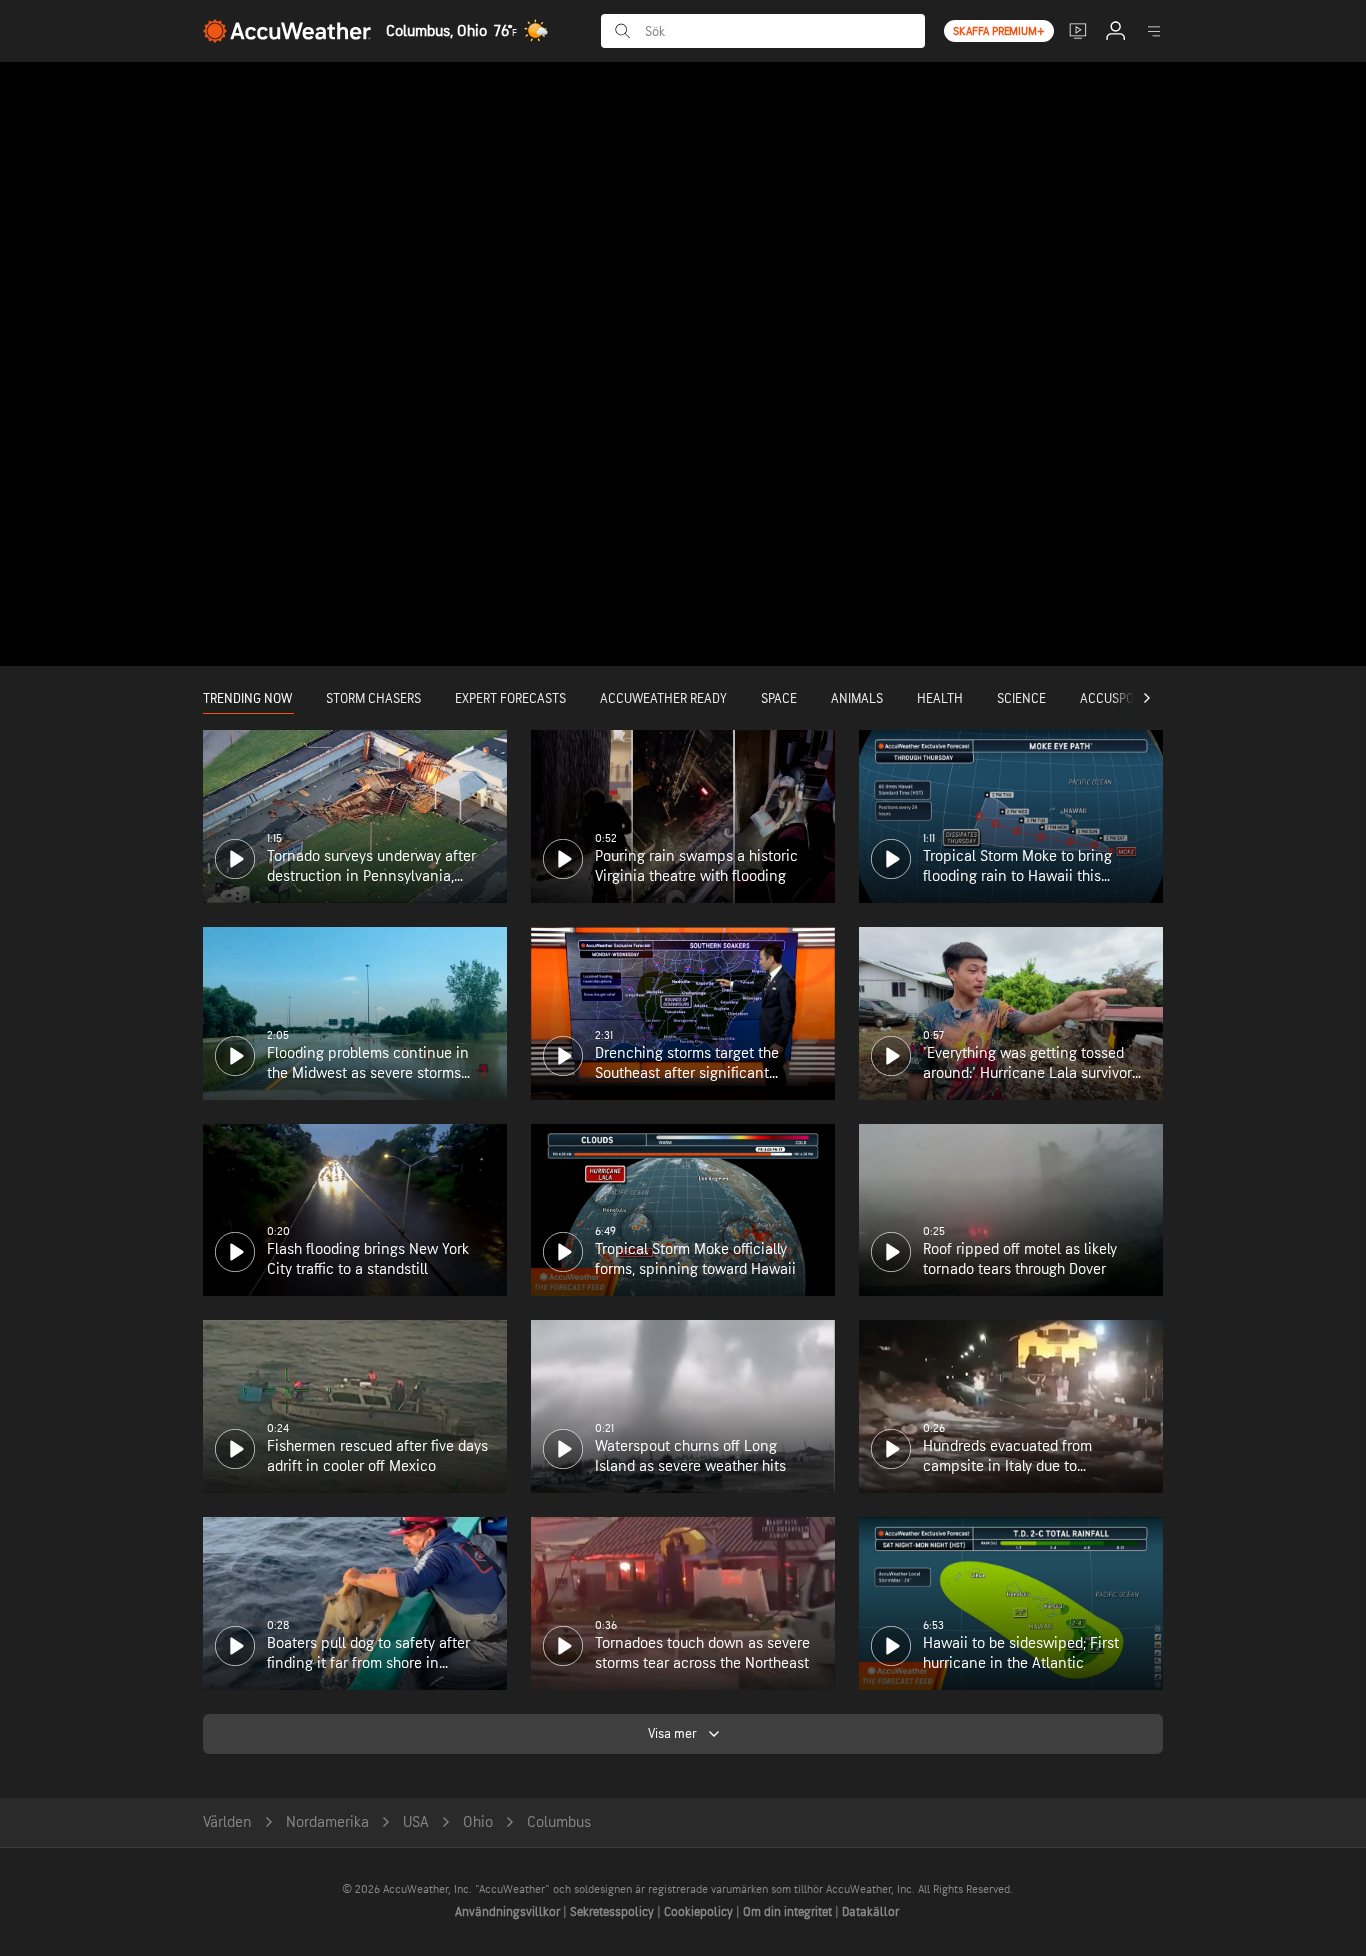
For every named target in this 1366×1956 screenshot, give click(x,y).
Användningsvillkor (509, 1912)
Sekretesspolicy (613, 1912)
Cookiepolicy (700, 1912)
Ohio (478, 1822)
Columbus (559, 1822)
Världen (227, 1822)
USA (416, 1822)
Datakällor (870, 1912)
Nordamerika (327, 1822)
